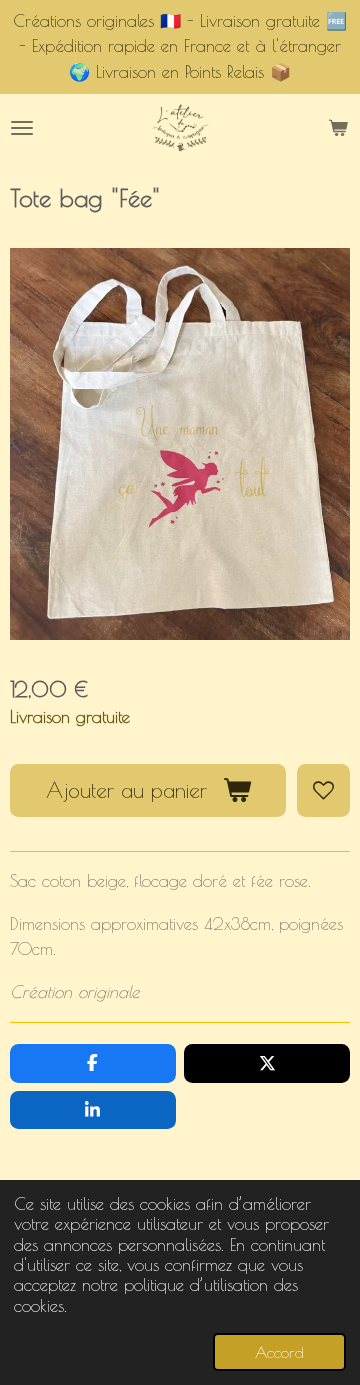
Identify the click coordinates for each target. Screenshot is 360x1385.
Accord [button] (279, 1352)
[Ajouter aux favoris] (323, 790)
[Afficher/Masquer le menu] (22, 129)
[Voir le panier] (338, 129)
